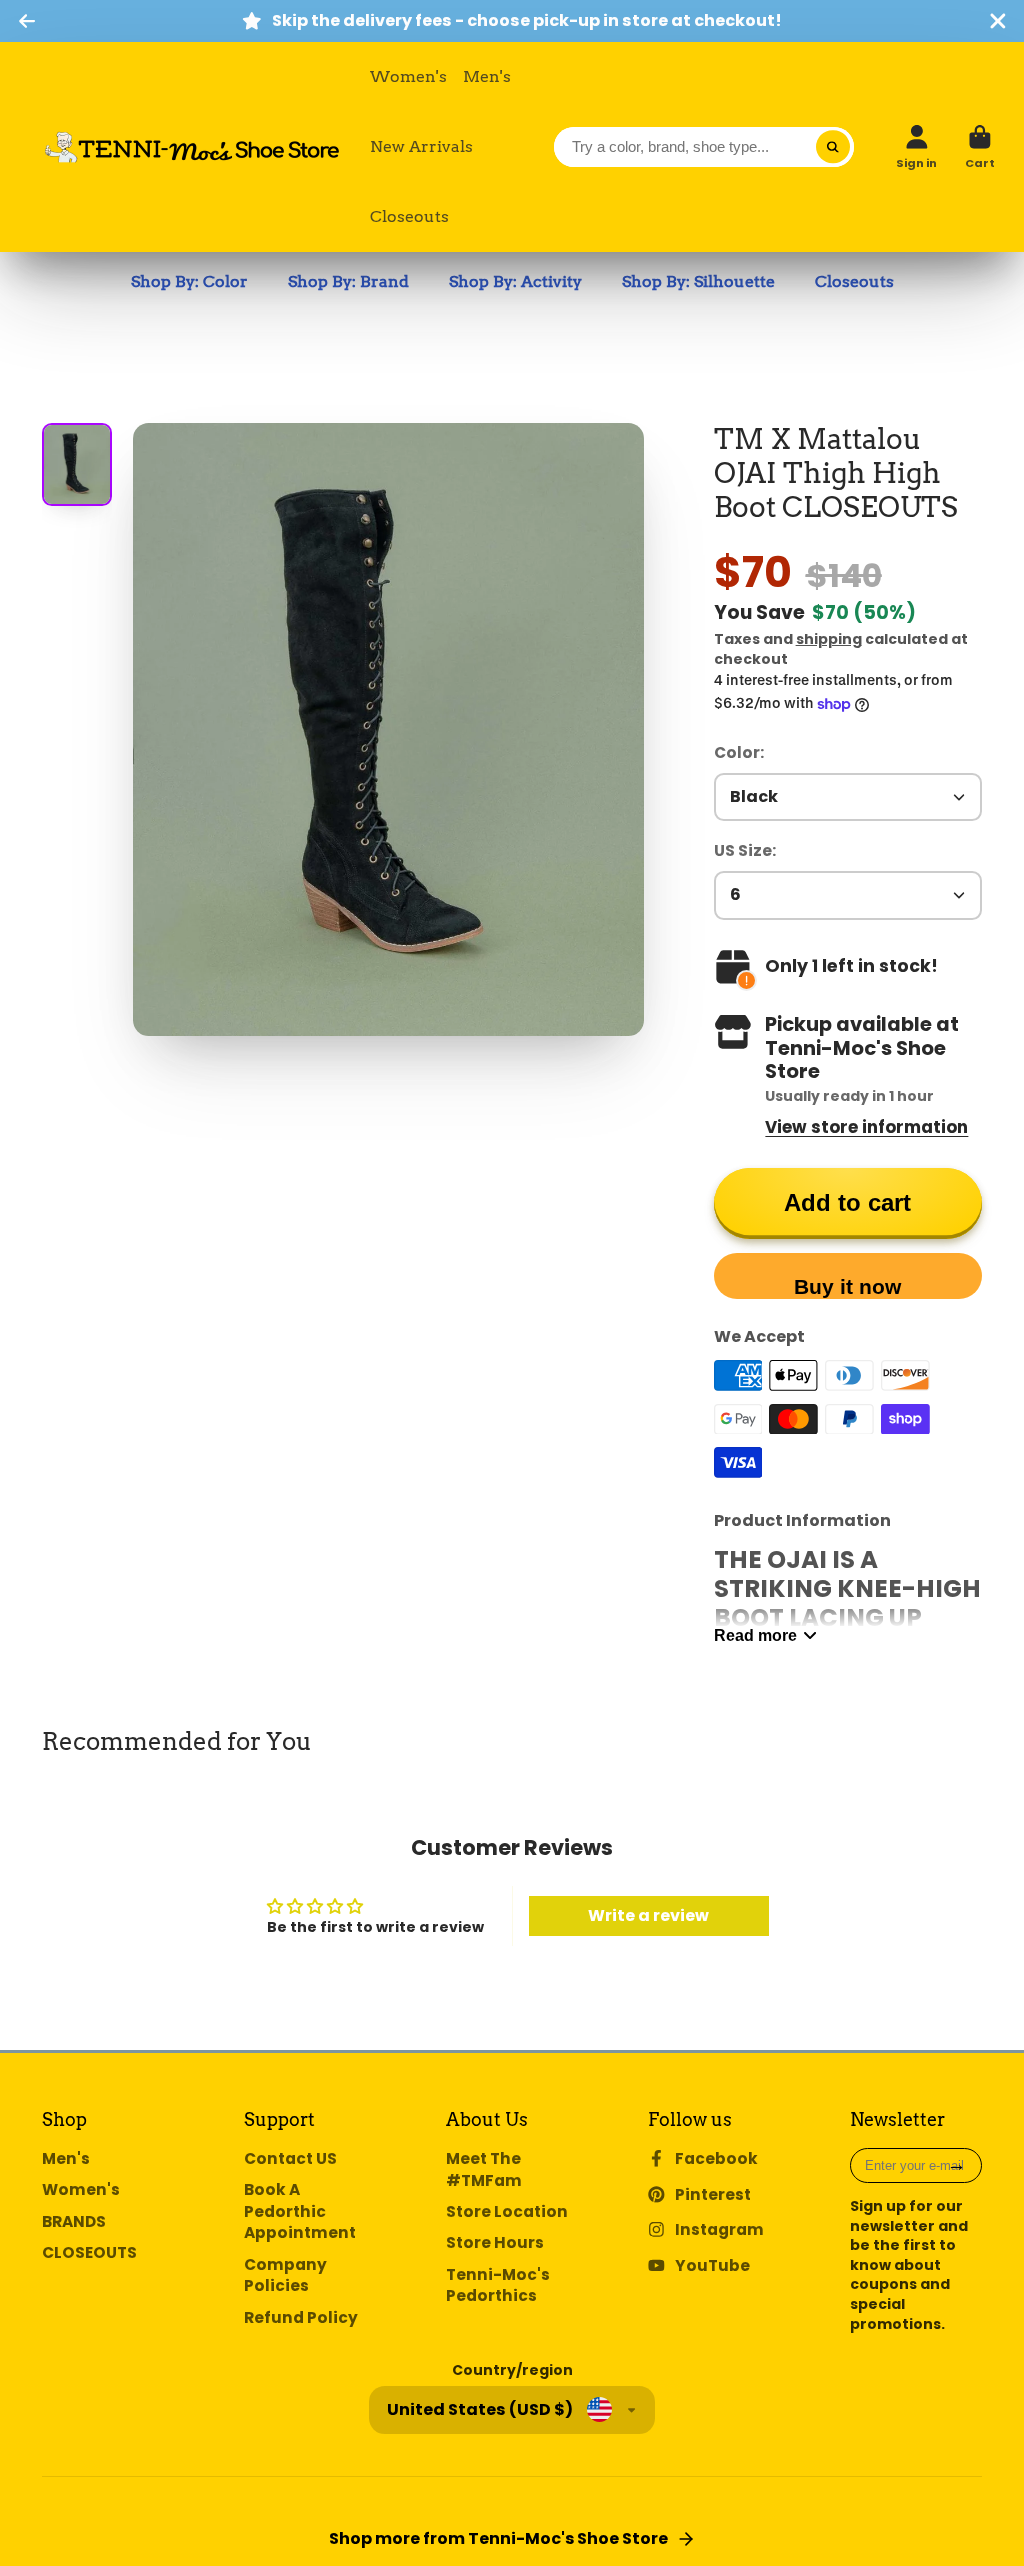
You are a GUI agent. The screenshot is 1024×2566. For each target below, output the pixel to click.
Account (916, 146)
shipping (829, 639)
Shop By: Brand (348, 281)
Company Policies (285, 2275)
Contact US (290, 2158)
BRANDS (74, 2221)
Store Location (507, 2211)
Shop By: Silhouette (698, 281)
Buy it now (847, 1286)
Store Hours (495, 2242)
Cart (980, 146)
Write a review (648, 1915)
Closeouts (409, 216)
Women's (408, 76)
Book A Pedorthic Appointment (300, 2211)
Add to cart (847, 1202)
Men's (487, 76)
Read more (755, 1635)
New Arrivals (421, 146)
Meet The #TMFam (484, 2169)
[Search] (833, 147)
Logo (192, 147)
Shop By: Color (189, 281)
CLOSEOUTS (89, 2252)
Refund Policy (301, 2317)
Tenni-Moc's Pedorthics (498, 2285)
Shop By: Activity (515, 281)
